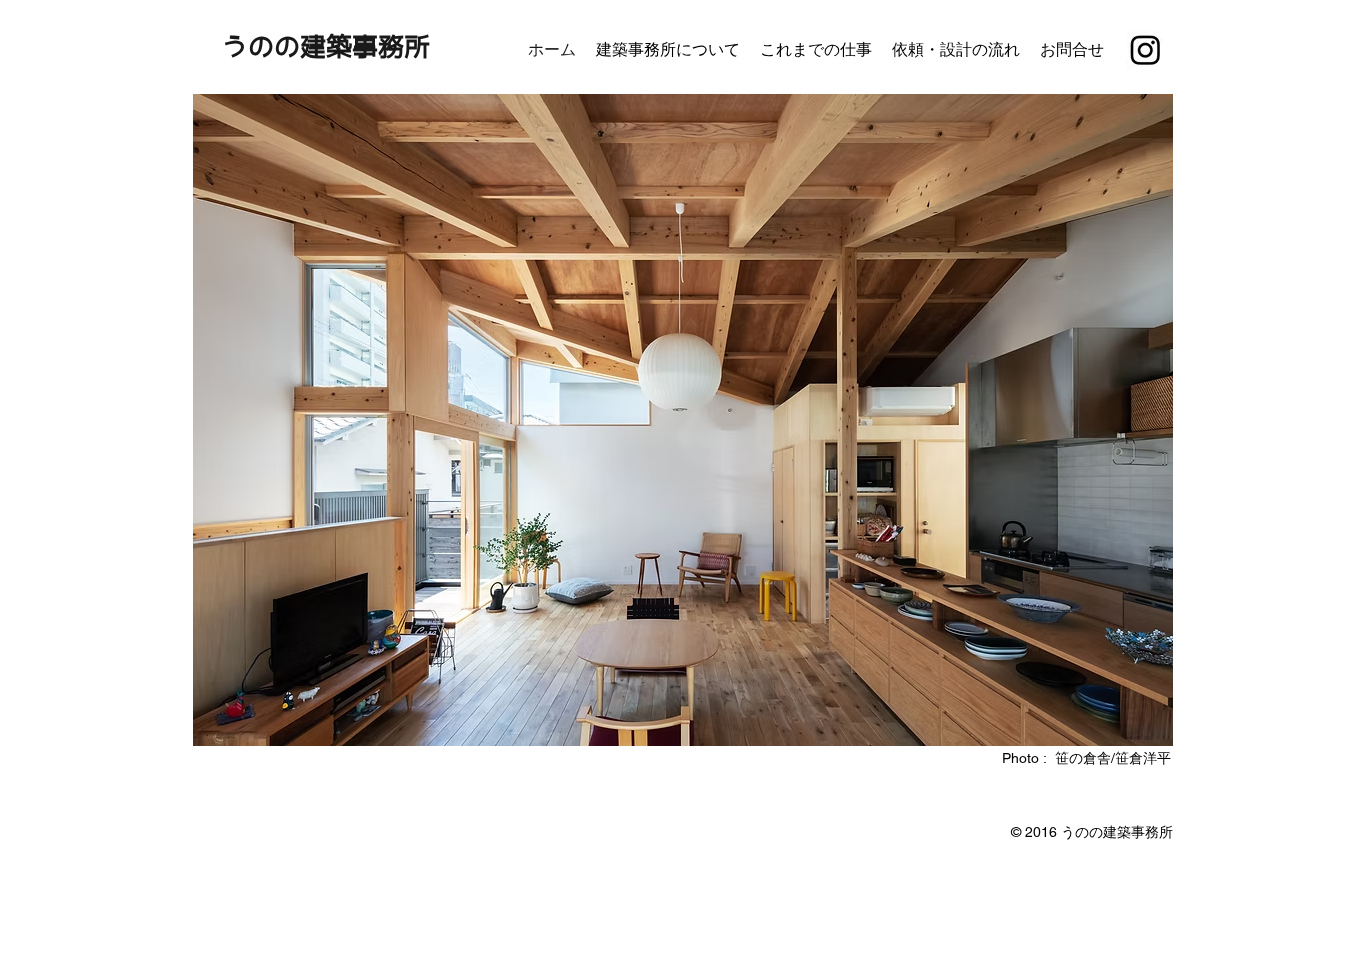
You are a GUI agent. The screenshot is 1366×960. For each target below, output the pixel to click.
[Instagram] (1145, 49)
